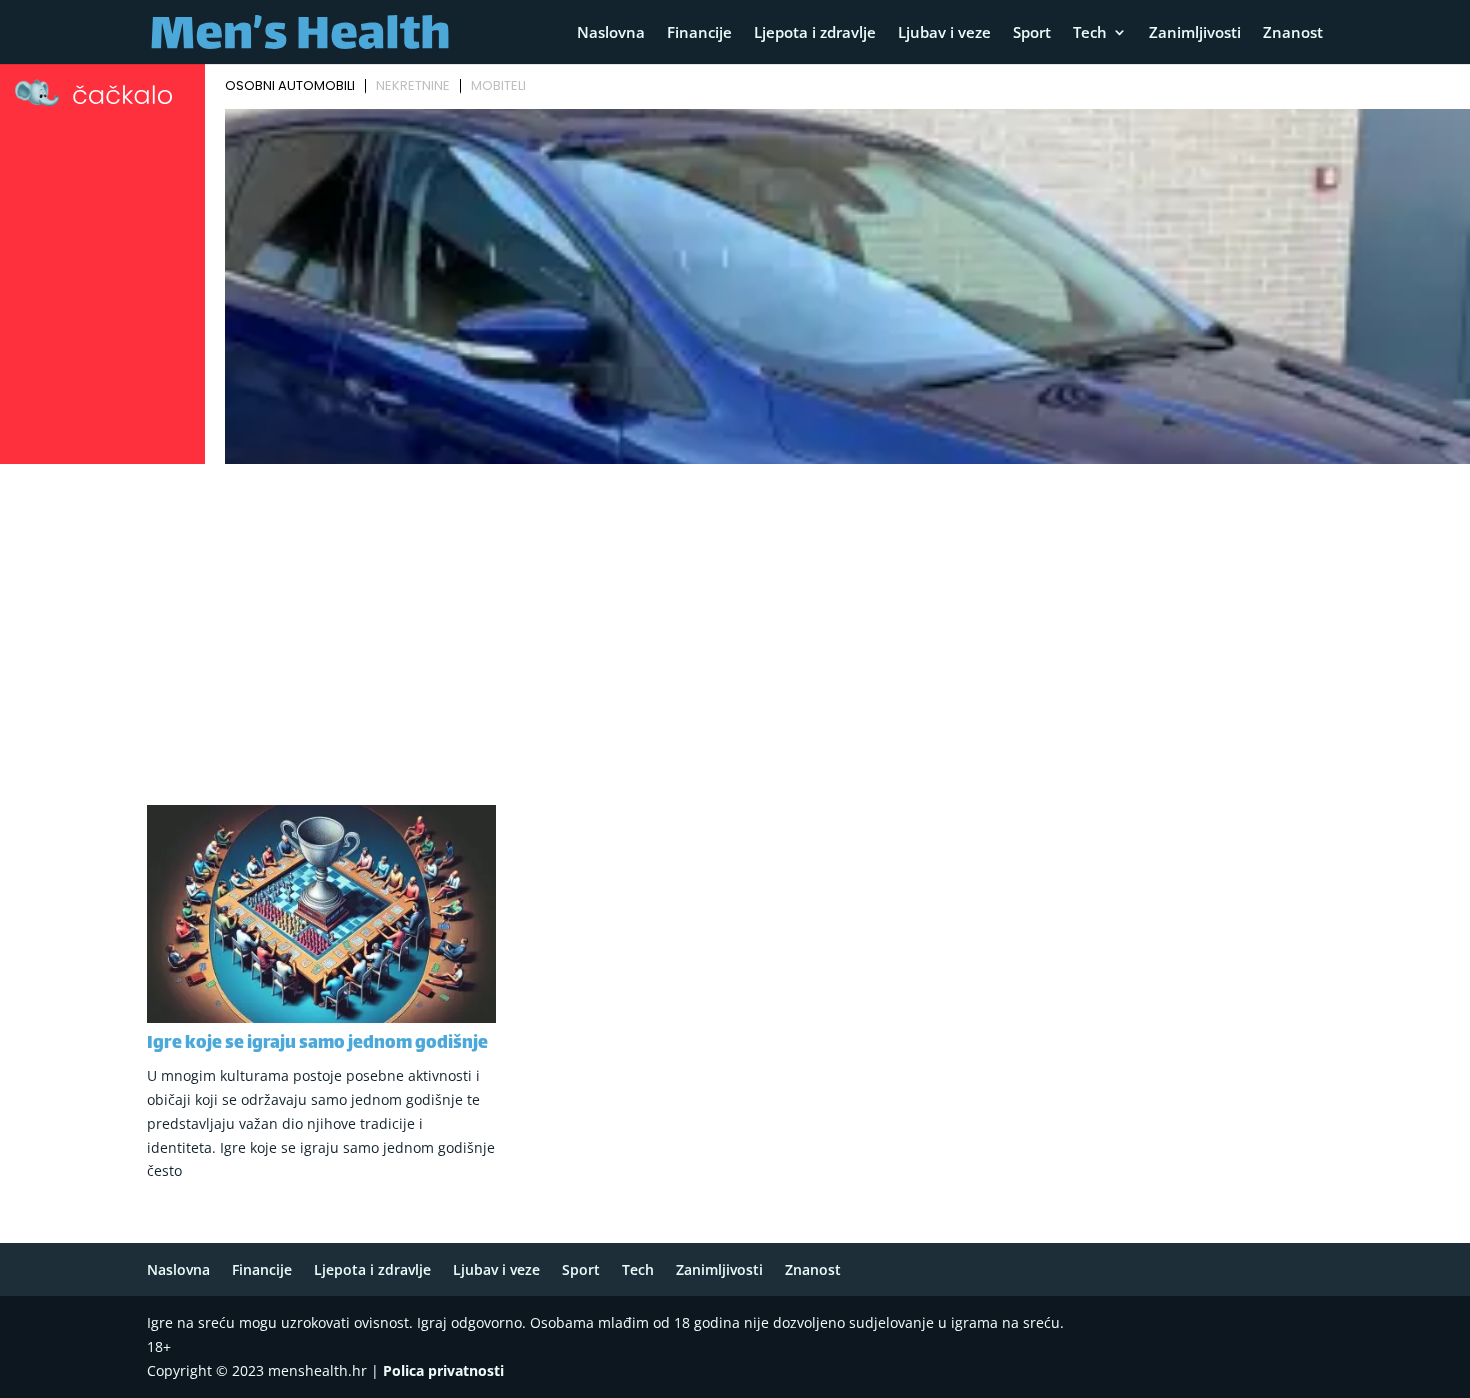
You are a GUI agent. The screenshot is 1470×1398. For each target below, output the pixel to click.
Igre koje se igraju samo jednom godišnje (317, 1044)
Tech (1090, 33)
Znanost (1293, 33)
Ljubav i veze (944, 33)
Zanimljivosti (1195, 33)
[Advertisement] (735, 621)
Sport (1032, 33)
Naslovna (611, 33)
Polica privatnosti (443, 1370)
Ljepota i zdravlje (815, 33)
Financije (699, 33)
